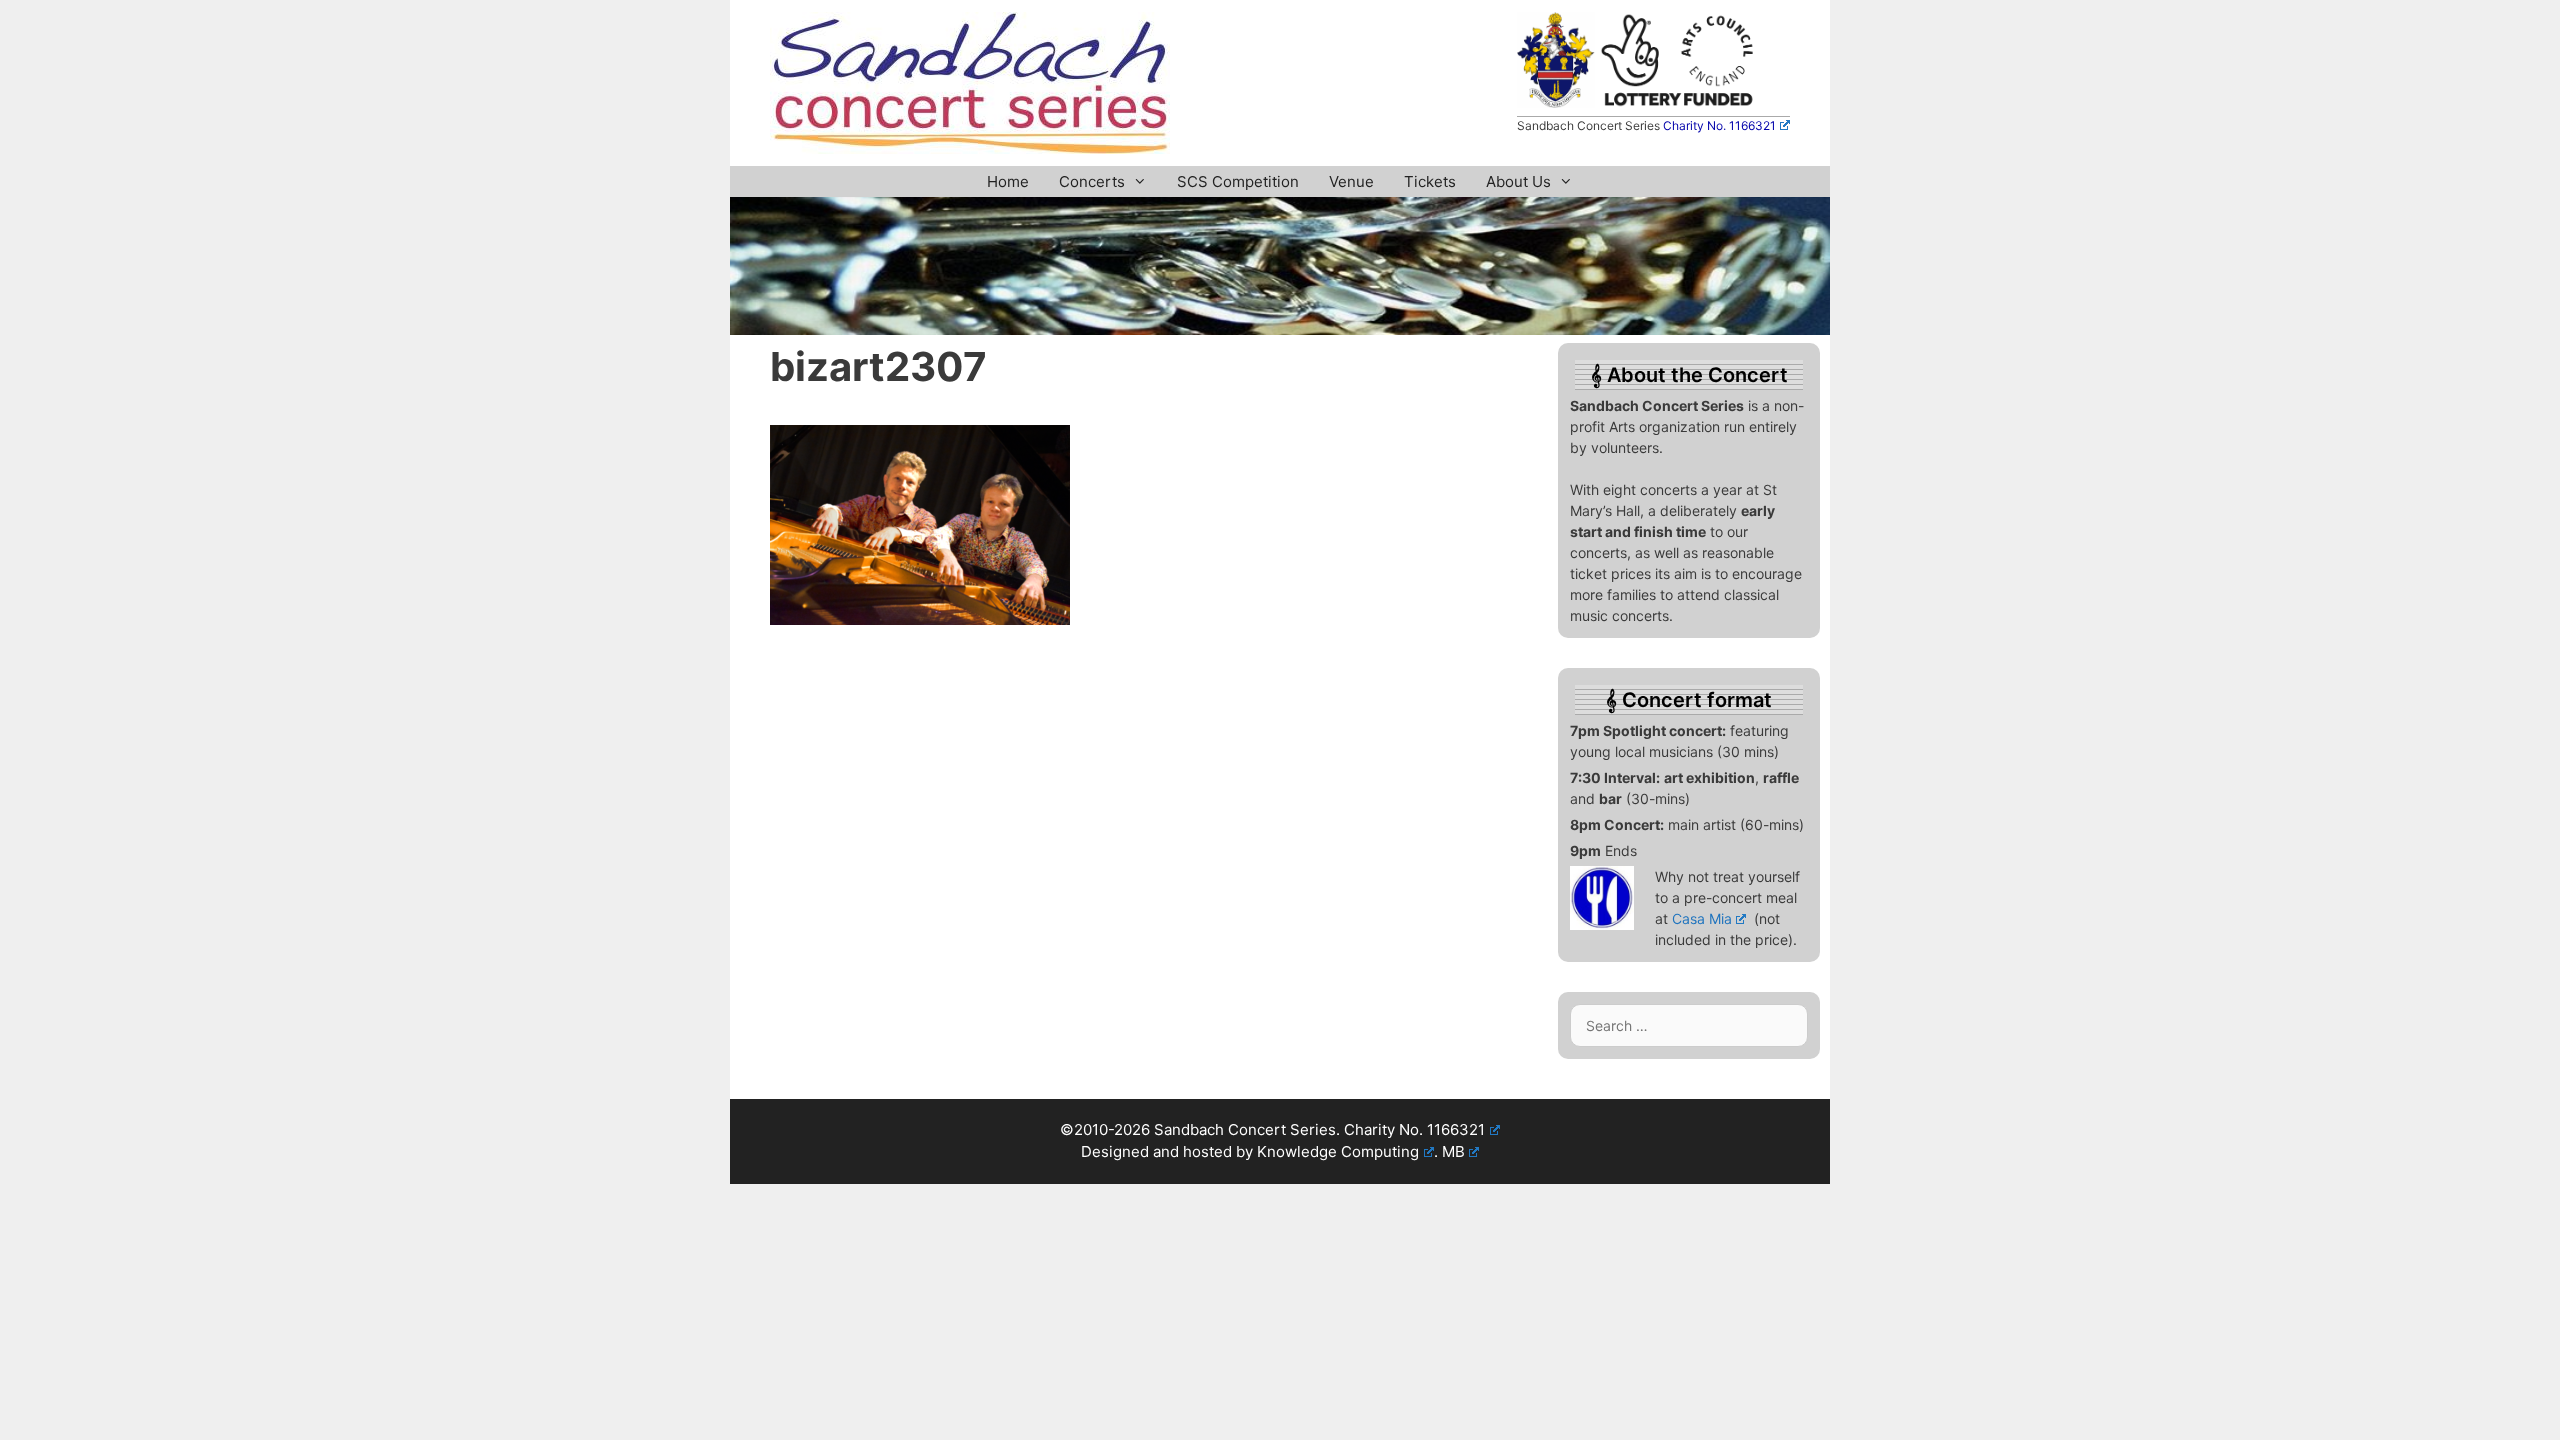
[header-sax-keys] (1280, 329)
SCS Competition (1238, 181)
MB (1453, 1151)
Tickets (1430, 181)
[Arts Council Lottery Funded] (1678, 102)
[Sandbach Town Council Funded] (1555, 102)
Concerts (1092, 181)
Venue (1351, 181)
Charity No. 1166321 (1719, 125)
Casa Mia (1702, 918)
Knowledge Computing (1338, 1151)
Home (1008, 181)
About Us (1518, 181)
